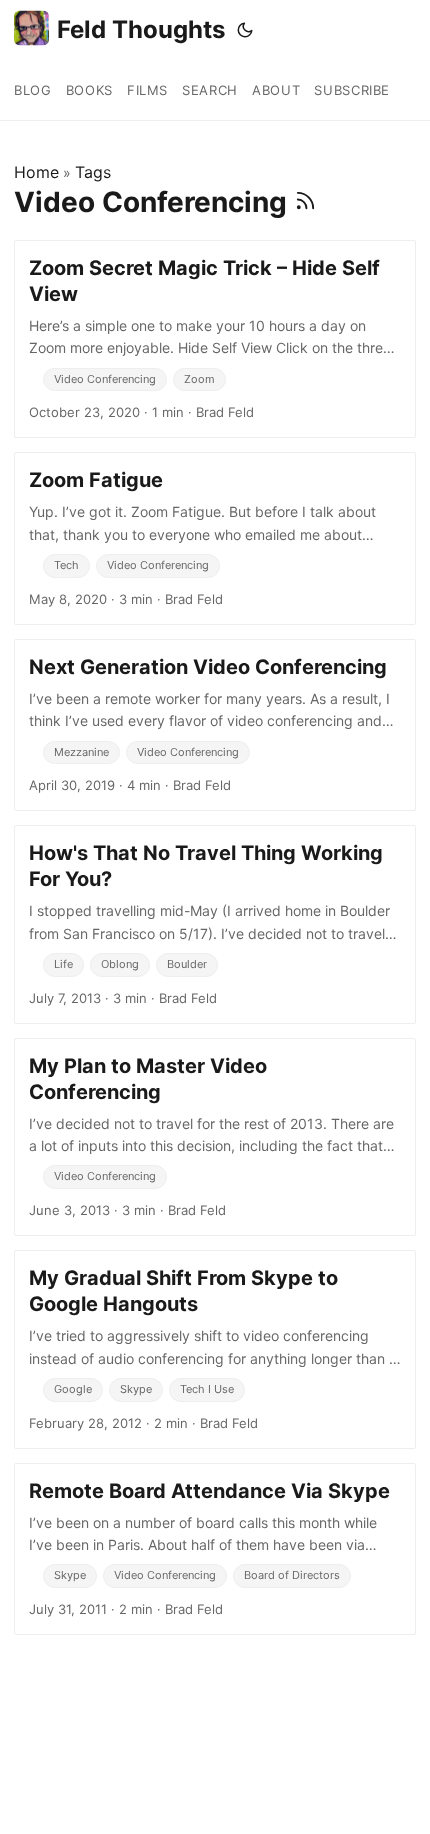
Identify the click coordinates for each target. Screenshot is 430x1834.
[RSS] (305, 202)
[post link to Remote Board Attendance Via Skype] (215, 1549)
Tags (93, 172)
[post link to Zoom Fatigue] (215, 538)
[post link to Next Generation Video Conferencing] (215, 725)
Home (36, 172)
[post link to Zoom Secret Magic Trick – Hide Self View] (215, 339)
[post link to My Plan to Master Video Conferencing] (215, 1137)
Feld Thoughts (141, 29)
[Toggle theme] (245, 30)
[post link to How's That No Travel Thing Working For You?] (215, 924)
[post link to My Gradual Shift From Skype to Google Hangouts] (215, 1349)
